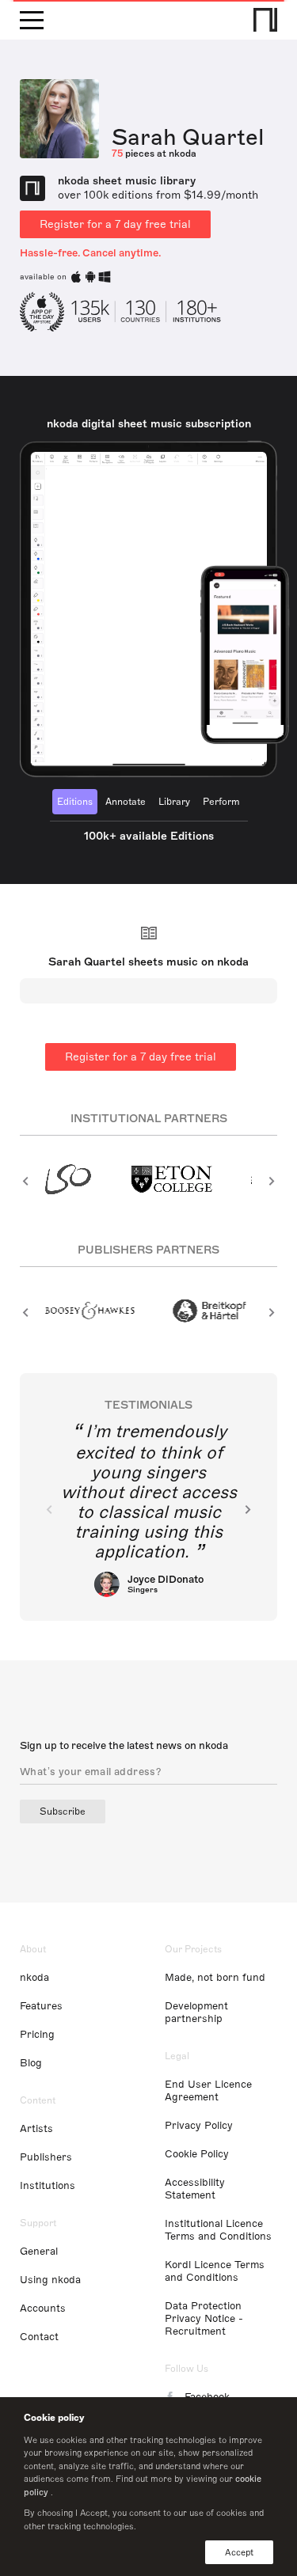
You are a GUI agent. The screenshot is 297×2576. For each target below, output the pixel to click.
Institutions (48, 2186)
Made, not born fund (215, 1978)
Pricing (37, 2035)
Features (41, 2006)
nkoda (34, 1978)
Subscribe (63, 1812)
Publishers (46, 2157)
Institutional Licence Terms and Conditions (218, 2230)
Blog (31, 2063)
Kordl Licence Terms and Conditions (215, 2271)
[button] (26, 1181)
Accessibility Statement (195, 2189)
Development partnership (196, 2013)
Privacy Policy (199, 2126)
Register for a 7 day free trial (115, 224)
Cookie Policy (197, 2154)
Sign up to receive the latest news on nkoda (124, 1746)
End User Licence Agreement (208, 2091)
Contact (39, 2337)
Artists (36, 2129)
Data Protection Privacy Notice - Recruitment (204, 2319)
